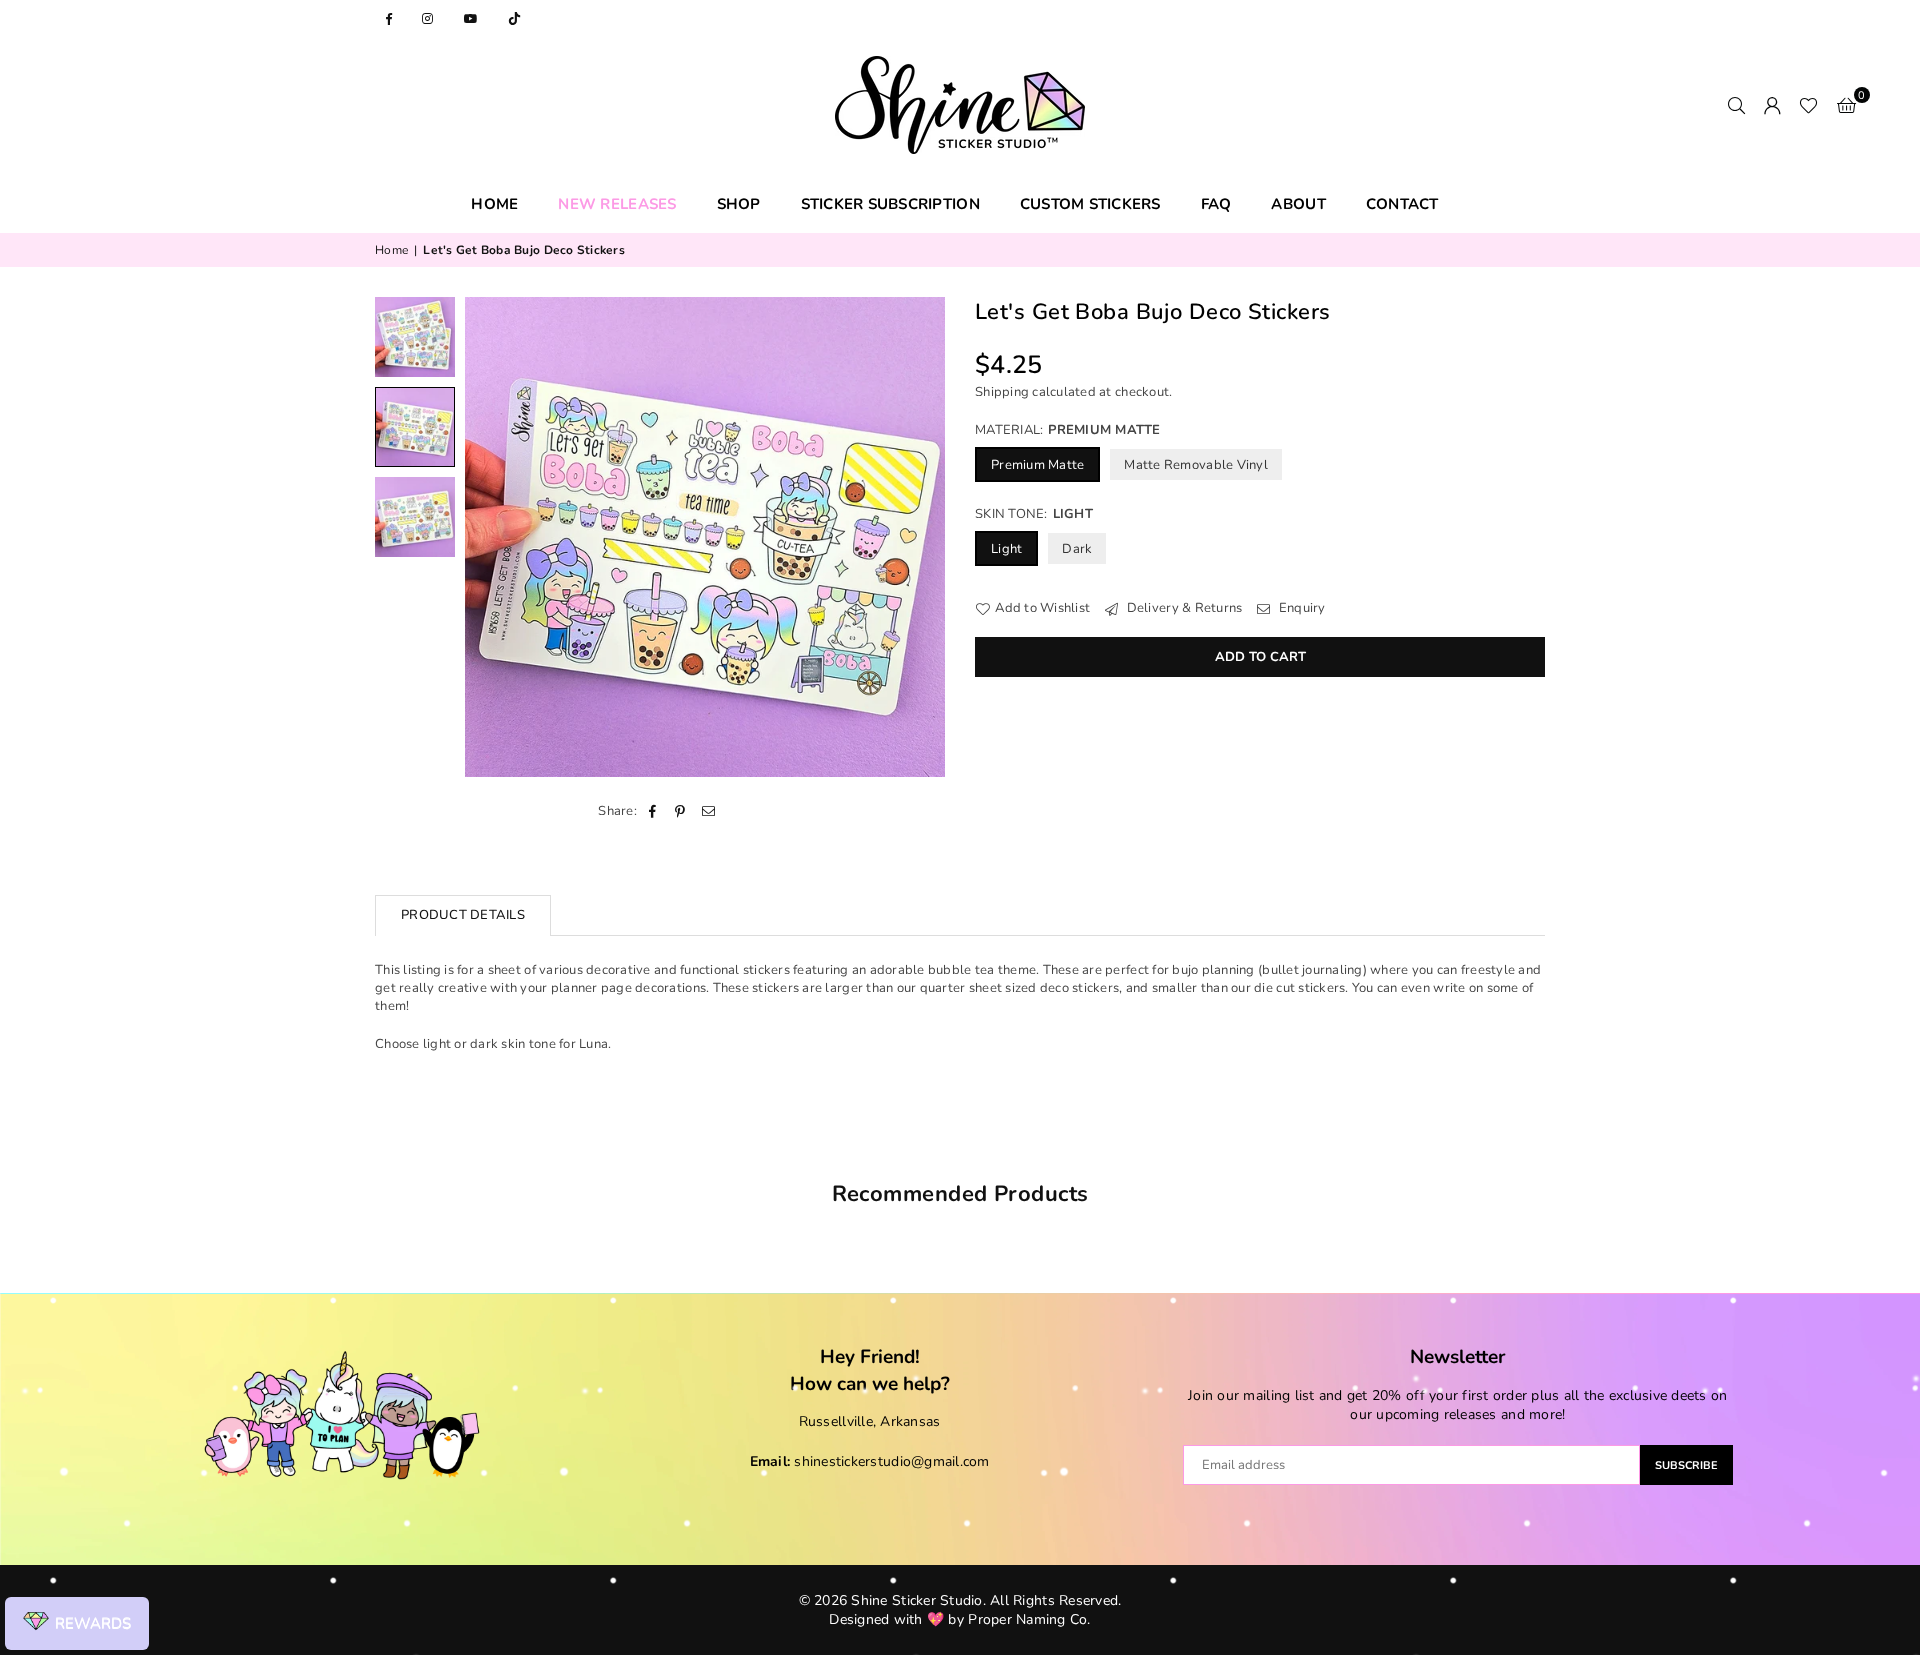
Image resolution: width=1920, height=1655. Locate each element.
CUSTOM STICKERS (1090, 204)
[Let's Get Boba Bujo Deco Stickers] (415, 337)
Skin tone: (1034, 514)
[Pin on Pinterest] (680, 811)
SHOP (739, 204)
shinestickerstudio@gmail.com (891, 1461)
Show (77, 1624)
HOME (494, 204)
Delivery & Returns (1182, 609)
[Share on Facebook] (652, 811)
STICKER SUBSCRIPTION (890, 204)
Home (391, 250)
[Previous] (492, 537)
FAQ (1216, 204)
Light (1006, 550)
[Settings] (1772, 105)
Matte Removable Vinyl (1195, 465)
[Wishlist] (1808, 105)
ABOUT (1298, 204)
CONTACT (1402, 204)
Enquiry (1300, 609)
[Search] (1736, 105)
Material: (1068, 430)
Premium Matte (1037, 465)
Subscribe (1686, 1465)
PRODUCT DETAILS (463, 915)
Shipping (1002, 392)
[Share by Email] (709, 811)
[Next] (917, 537)
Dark (1077, 550)
